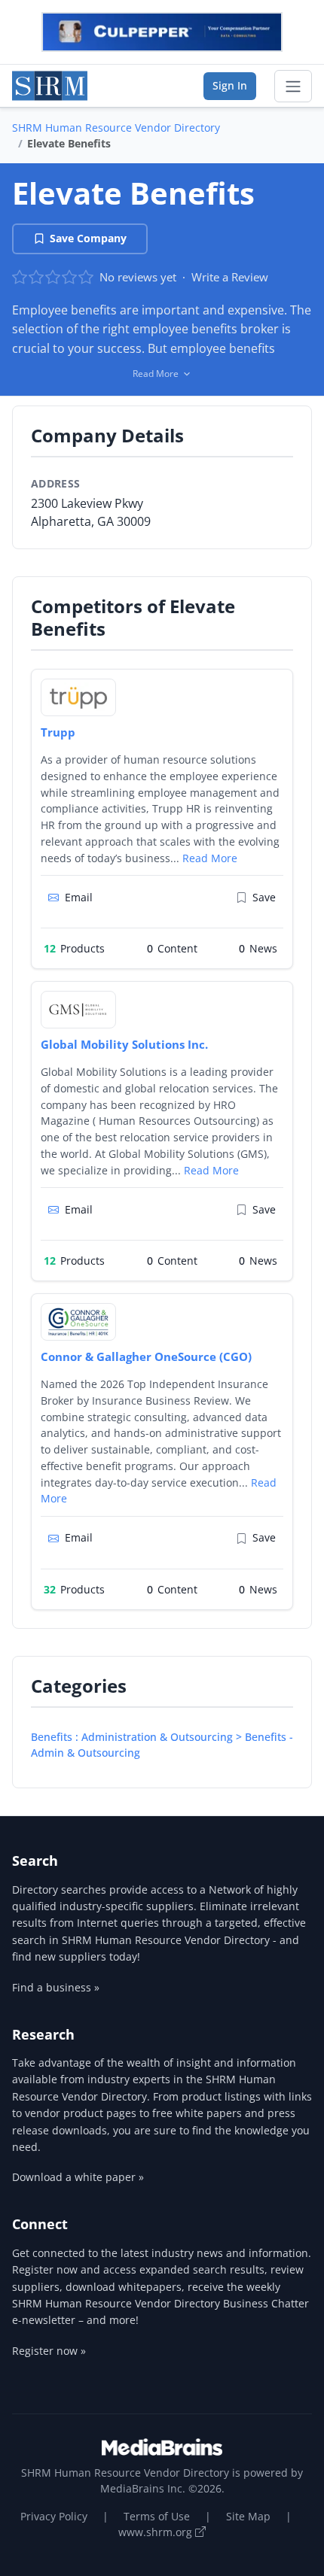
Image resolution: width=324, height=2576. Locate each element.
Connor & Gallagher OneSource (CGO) (146, 1356)
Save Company (88, 238)
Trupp (58, 732)
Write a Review (230, 277)
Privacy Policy (54, 2516)
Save (264, 897)
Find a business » (56, 1987)
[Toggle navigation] (293, 87)
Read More (210, 858)
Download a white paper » (78, 2177)
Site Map (248, 2516)
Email (79, 897)
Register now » (49, 2351)
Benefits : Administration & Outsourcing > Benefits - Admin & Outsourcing (162, 1745)
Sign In (230, 85)
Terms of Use (157, 2516)
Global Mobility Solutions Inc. (124, 1044)
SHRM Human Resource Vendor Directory (116, 128)
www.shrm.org (157, 2532)
